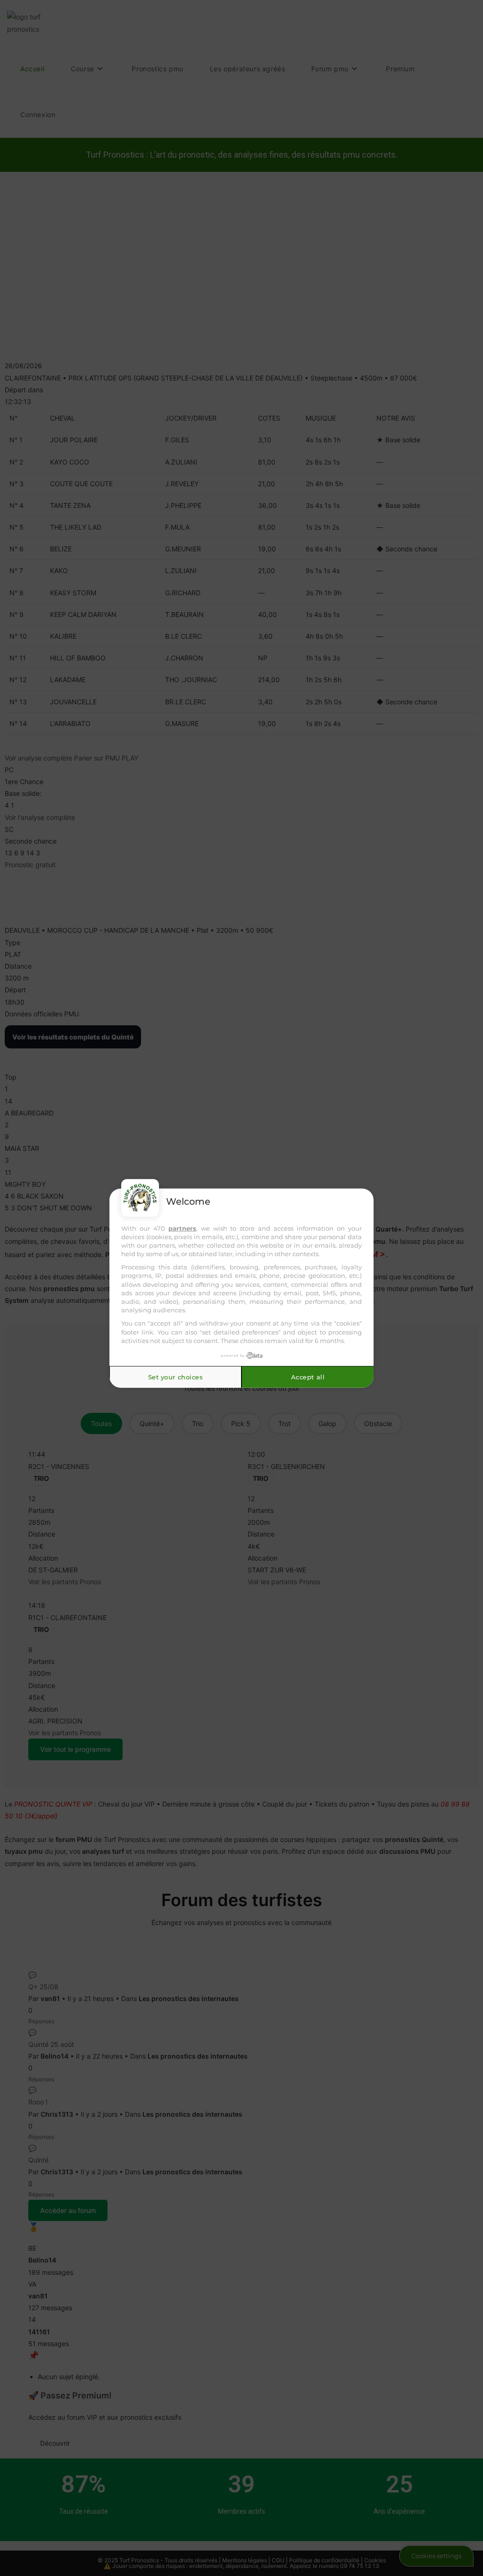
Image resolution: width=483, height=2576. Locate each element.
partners (182, 1228)
